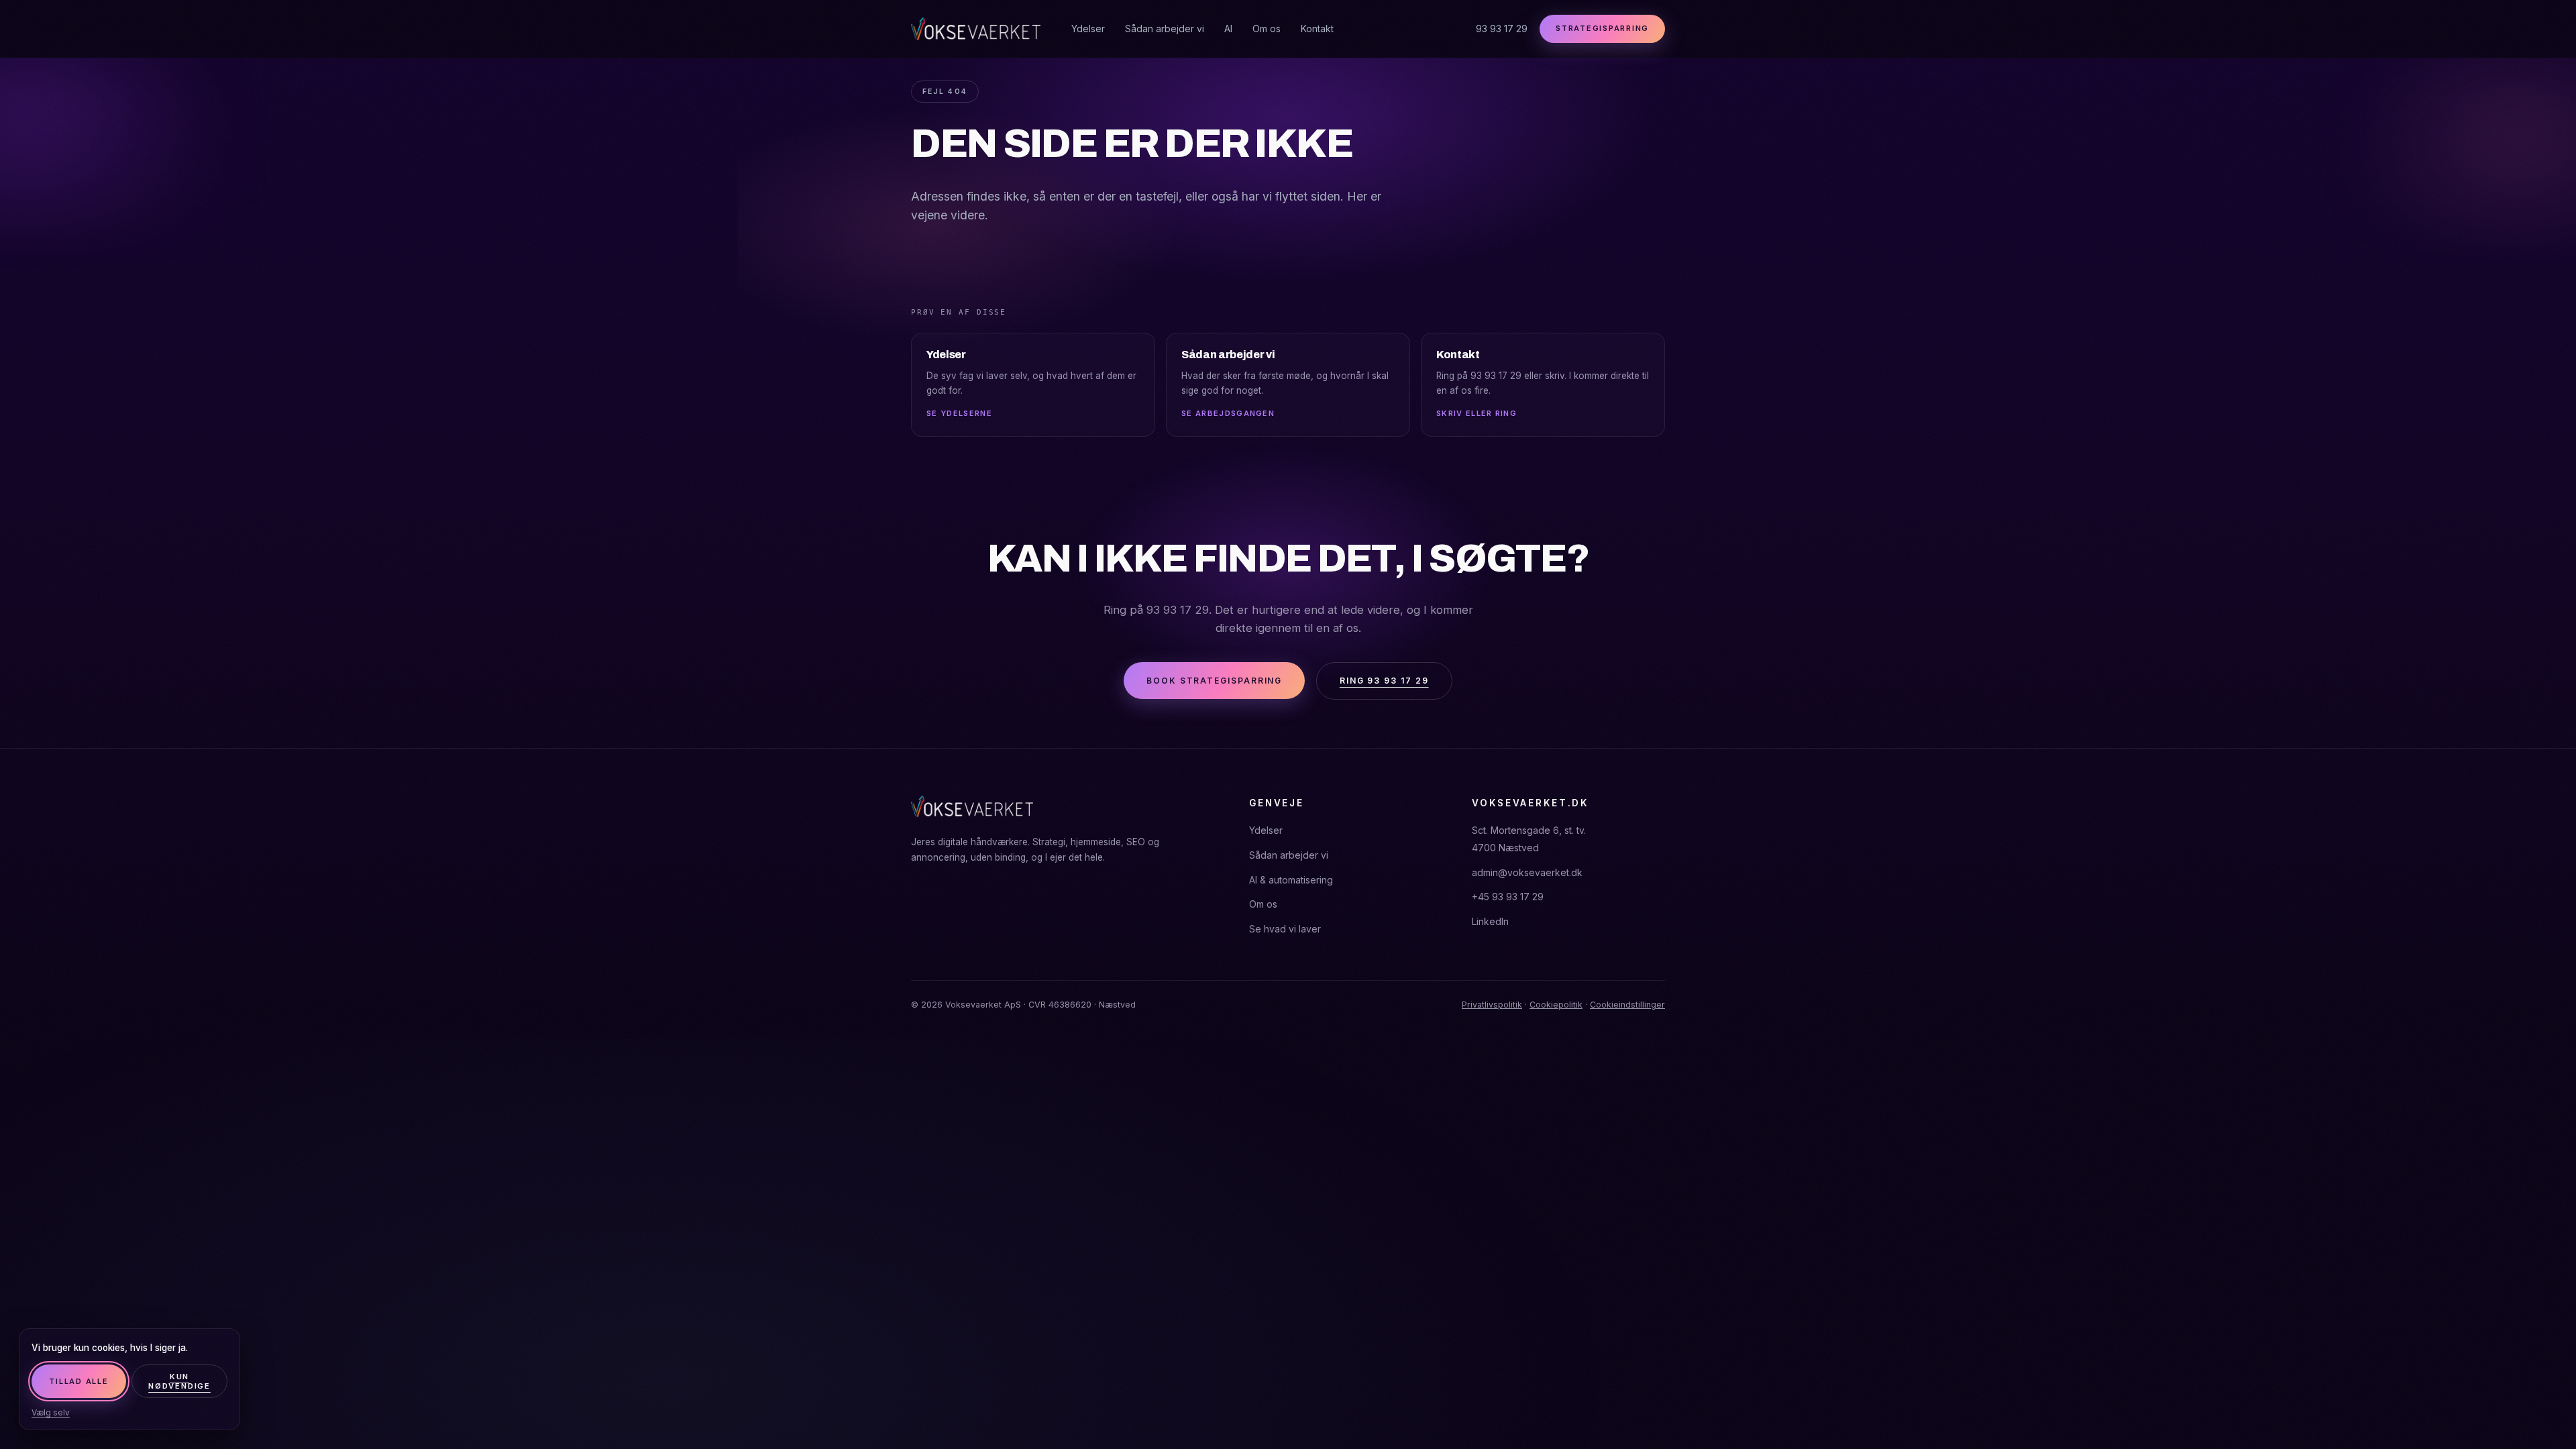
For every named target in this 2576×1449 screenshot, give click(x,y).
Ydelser (1088, 29)
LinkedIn (1490, 921)
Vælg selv (51, 1412)
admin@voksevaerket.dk (1527, 872)
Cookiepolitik (1556, 1005)
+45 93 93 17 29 (1508, 897)
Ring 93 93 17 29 (1384, 681)
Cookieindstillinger (1627, 1005)
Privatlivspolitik (1492, 1005)
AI (1228, 29)
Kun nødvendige (179, 1381)
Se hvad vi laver (1285, 929)
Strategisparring (1602, 28)
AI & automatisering (1291, 880)
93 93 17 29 (1502, 29)
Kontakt (1317, 29)
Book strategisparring (1214, 681)
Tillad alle (78, 1381)
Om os (1267, 29)
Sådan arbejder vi (1165, 29)
